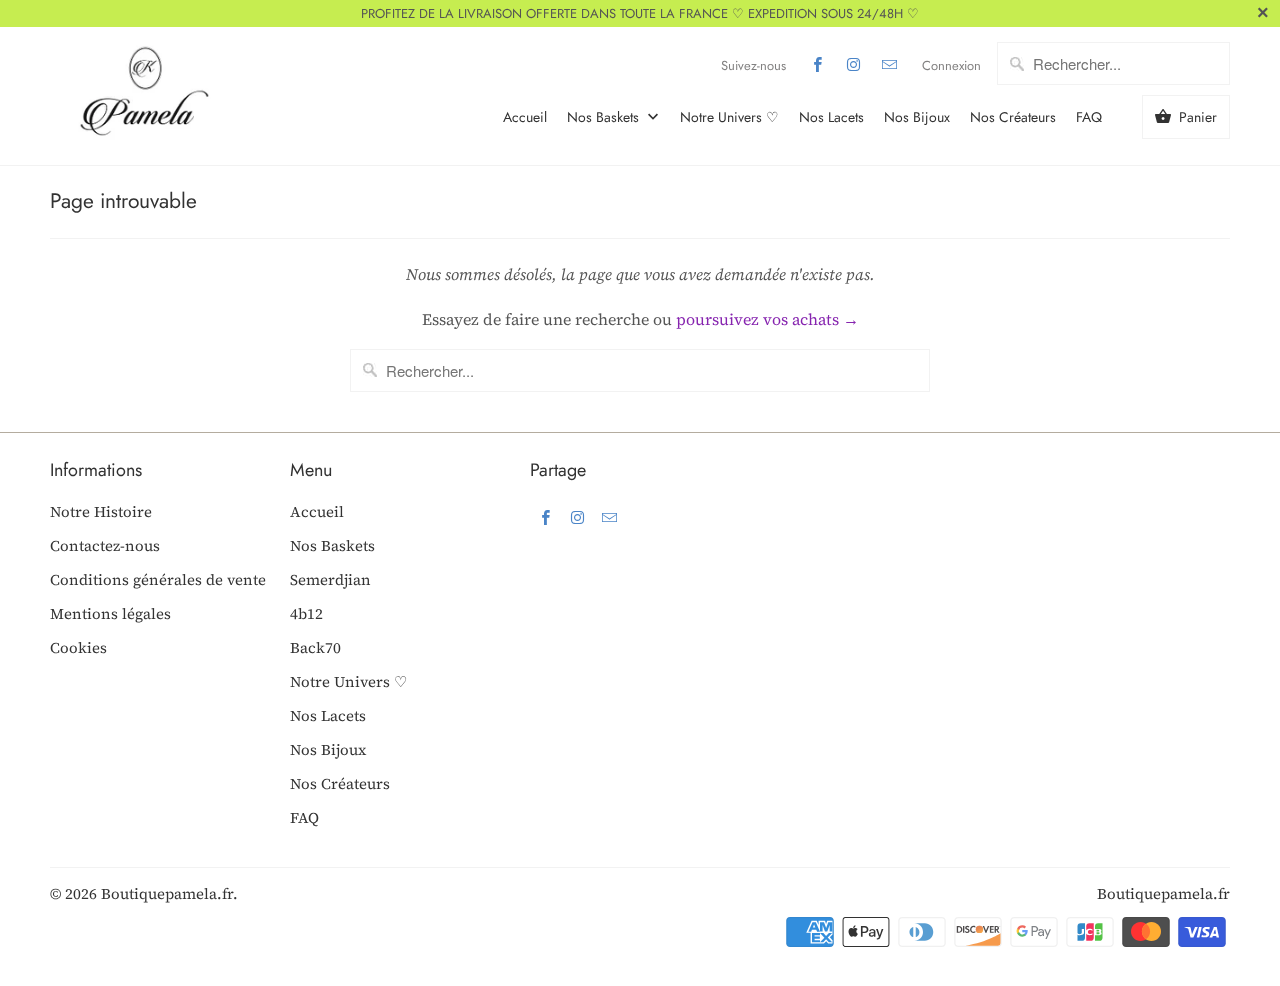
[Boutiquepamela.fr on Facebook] (818, 65)
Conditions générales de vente (158, 579)
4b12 (306, 613)
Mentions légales (110, 613)
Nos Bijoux (917, 117)
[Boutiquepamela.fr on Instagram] (854, 65)
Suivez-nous (753, 65)
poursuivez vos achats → (767, 319)
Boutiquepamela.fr (167, 893)
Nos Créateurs (1013, 117)
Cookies (78, 647)
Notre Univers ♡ (729, 117)
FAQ (1089, 117)
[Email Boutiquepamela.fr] (890, 65)
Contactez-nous (105, 545)
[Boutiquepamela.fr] (140, 96)
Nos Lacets (831, 117)
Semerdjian (330, 579)
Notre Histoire (101, 511)
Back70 (315, 647)
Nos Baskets (605, 117)
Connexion (951, 65)
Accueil (525, 117)
